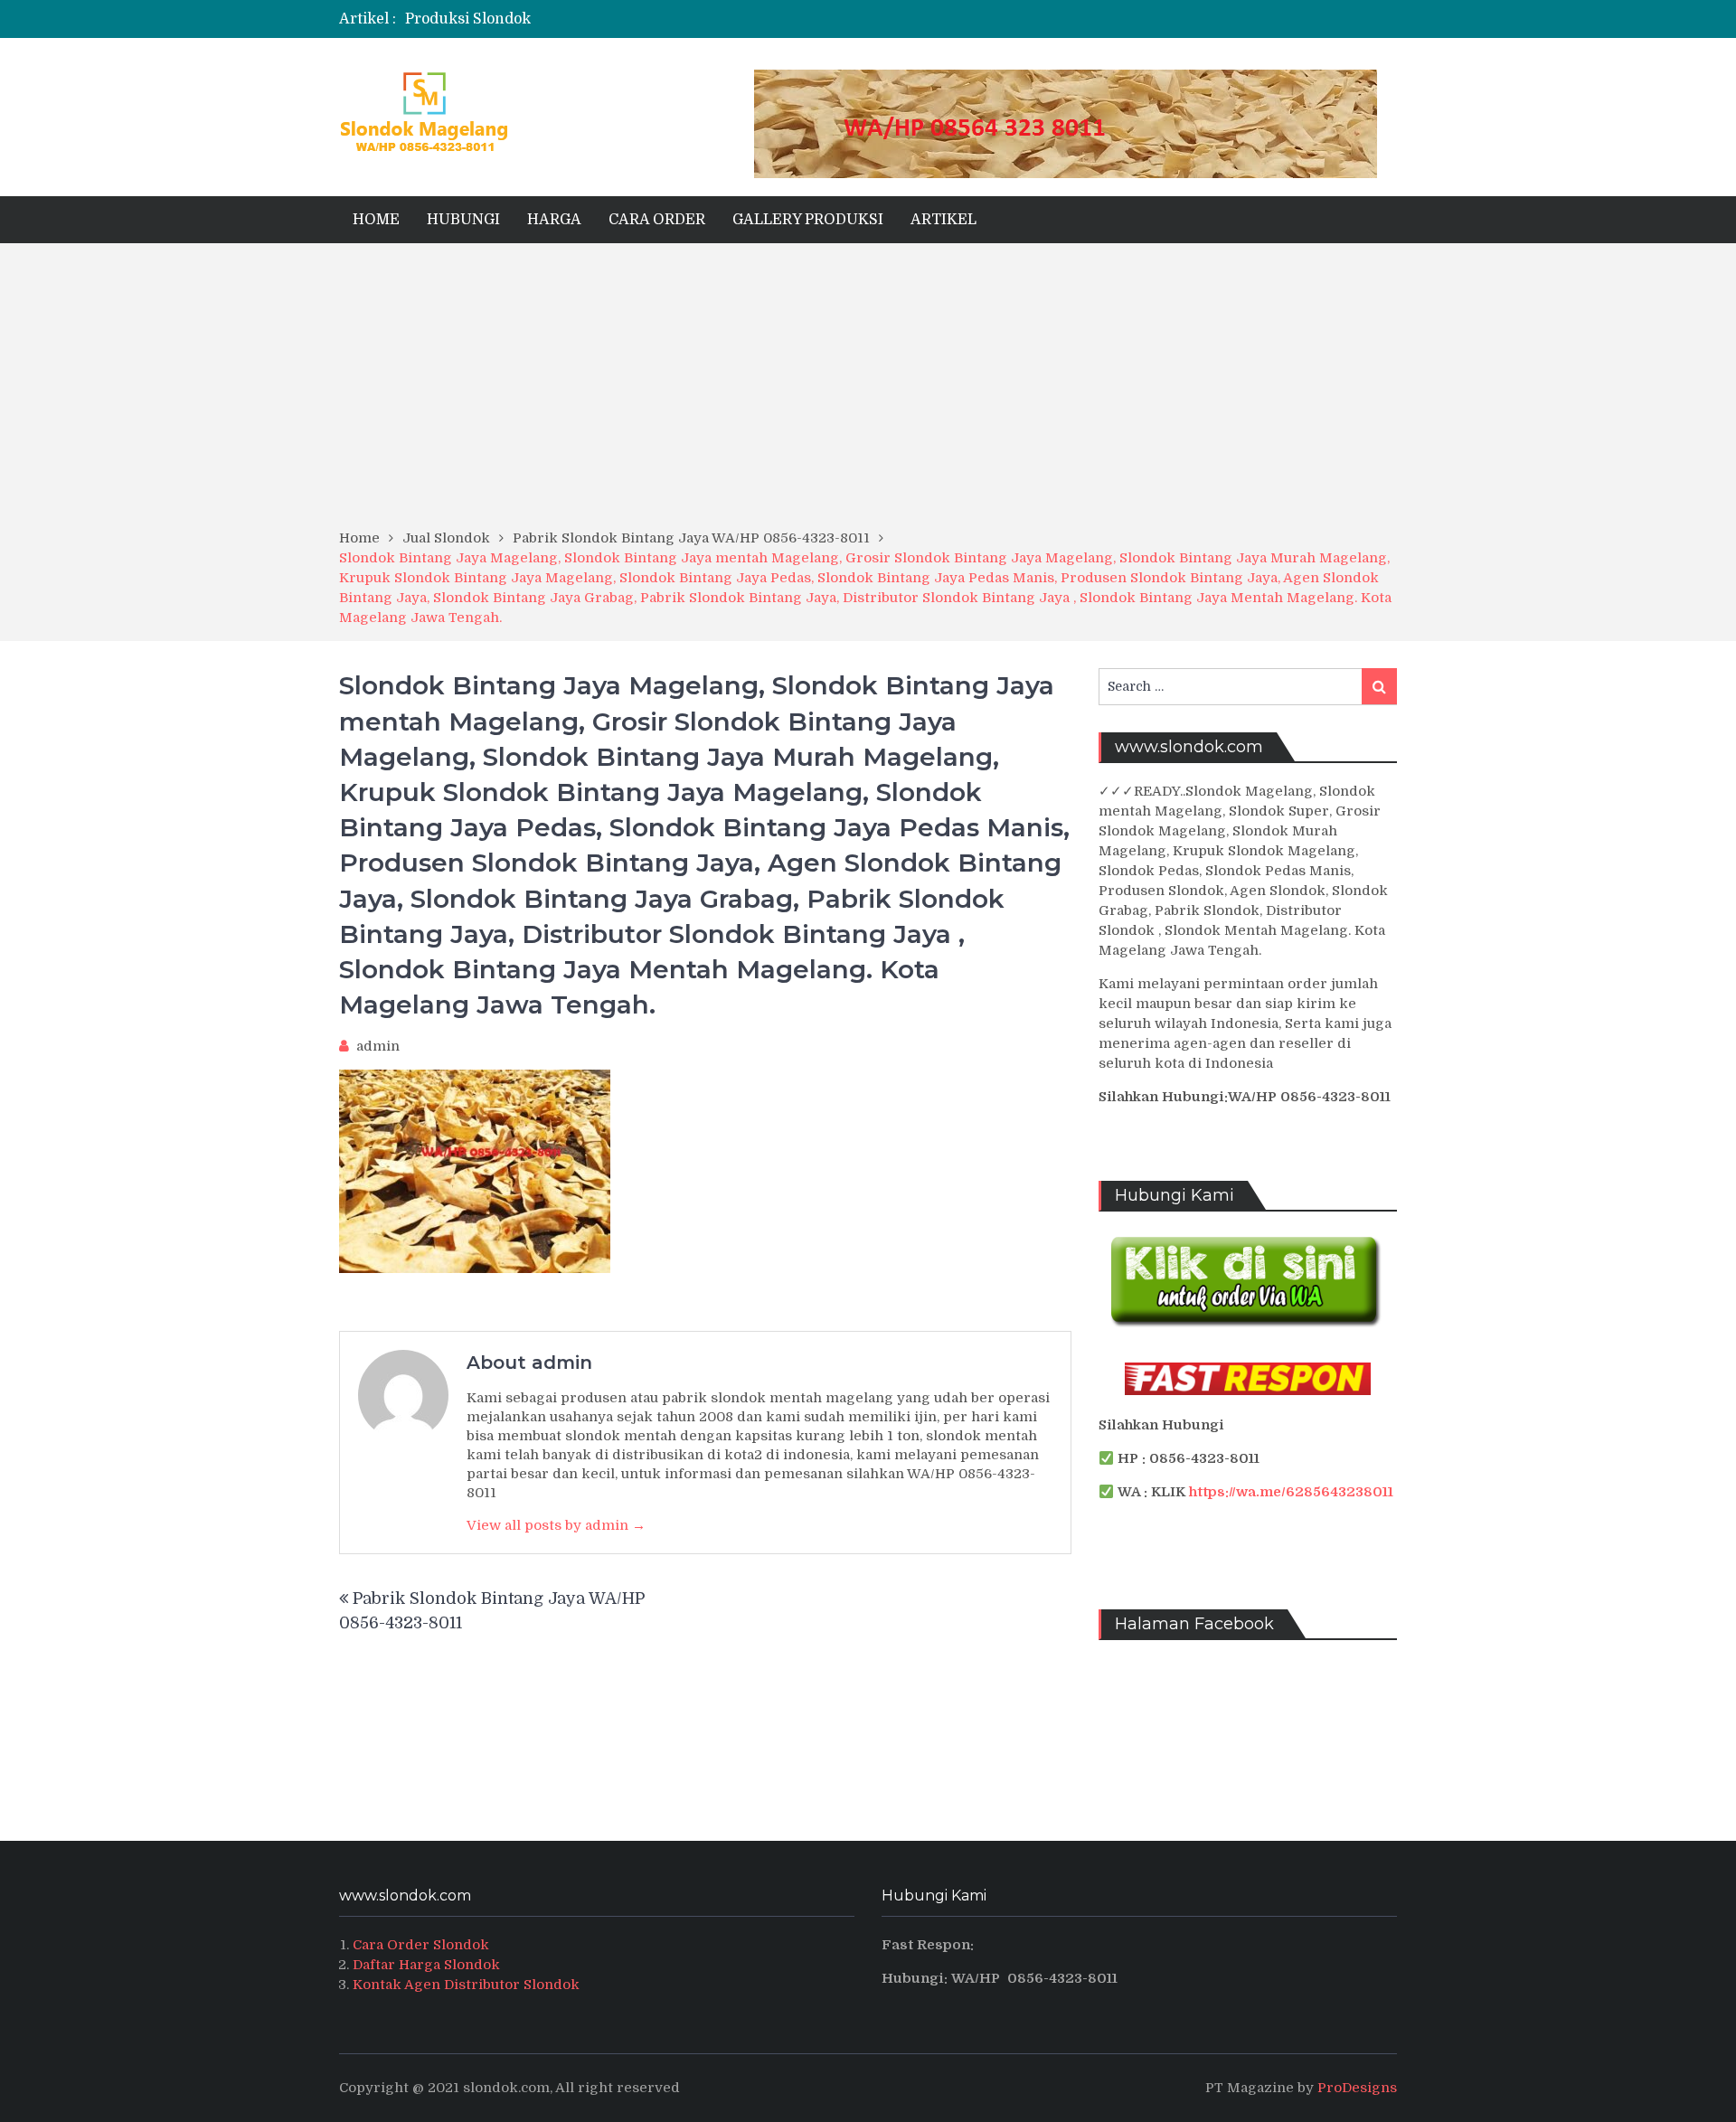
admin (378, 1046)
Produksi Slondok (468, 19)
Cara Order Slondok (421, 1945)
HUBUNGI (463, 220)
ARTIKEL (943, 220)
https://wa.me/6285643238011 (1291, 1492)
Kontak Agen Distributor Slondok (466, 1985)
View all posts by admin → (556, 1525)
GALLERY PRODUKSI (808, 220)
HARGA (554, 220)
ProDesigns (1357, 2088)
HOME (376, 220)
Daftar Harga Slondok (426, 1965)
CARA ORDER (657, 220)
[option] (689, 19)
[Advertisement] (868, 392)
